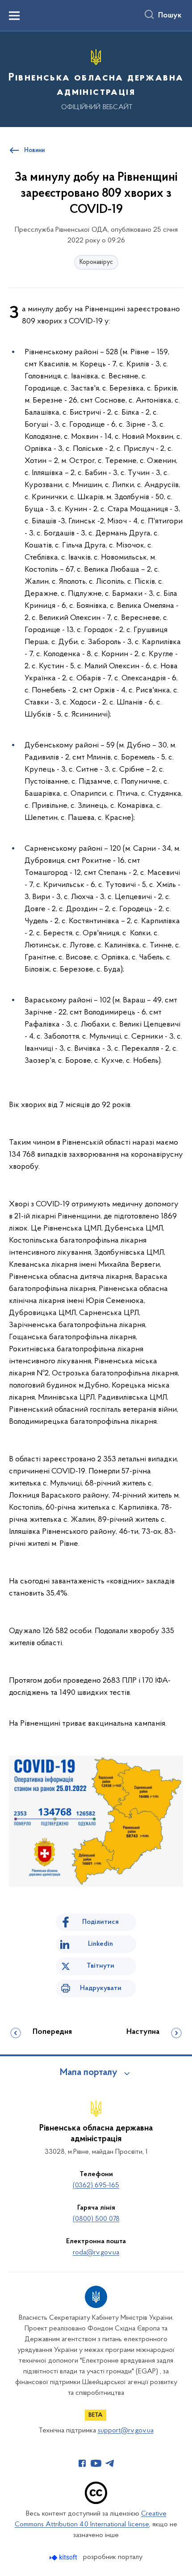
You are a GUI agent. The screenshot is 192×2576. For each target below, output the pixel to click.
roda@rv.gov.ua (96, 2253)
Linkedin (100, 1944)
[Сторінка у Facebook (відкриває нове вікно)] (82, 2463)
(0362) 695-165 (96, 2186)
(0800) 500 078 (96, 2219)
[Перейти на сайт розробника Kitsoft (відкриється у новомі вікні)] (64, 2557)
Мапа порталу (89, 2073)
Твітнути (100, 1966)
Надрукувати (101, 1988)
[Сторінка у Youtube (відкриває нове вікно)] (96, 2463)
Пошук (170, 16)
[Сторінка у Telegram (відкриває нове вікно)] (110, 2463)
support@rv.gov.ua (126, 2431)
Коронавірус (96, 262)
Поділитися (100, 1922)
